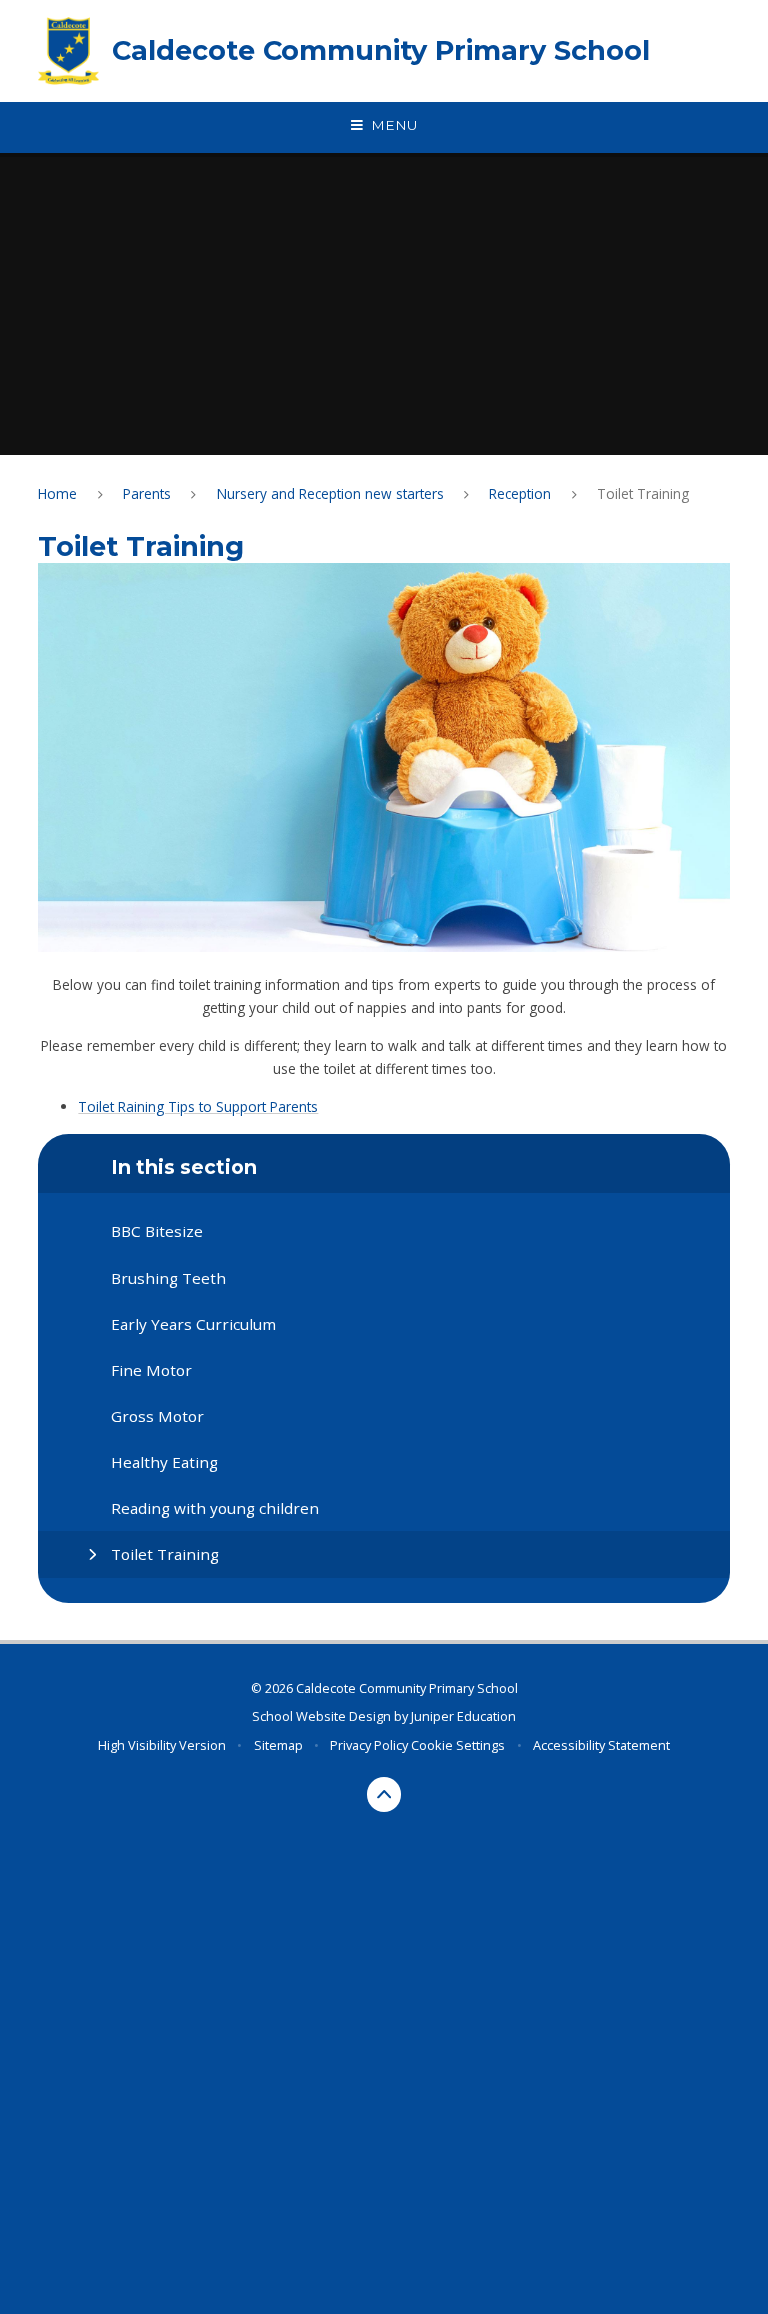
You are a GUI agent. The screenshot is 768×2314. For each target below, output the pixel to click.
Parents (147, 493)
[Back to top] (384, 1794)
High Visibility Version (162, 1745)
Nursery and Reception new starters (330, 493)
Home (57, 493)
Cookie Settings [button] (458, 1745)
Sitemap (278, 1745)
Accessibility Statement (601, 1745)
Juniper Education (463, 1716)
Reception (520, 493)
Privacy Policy (369, 1745)
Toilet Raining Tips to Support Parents (198, 1106)
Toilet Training (643, 493)
